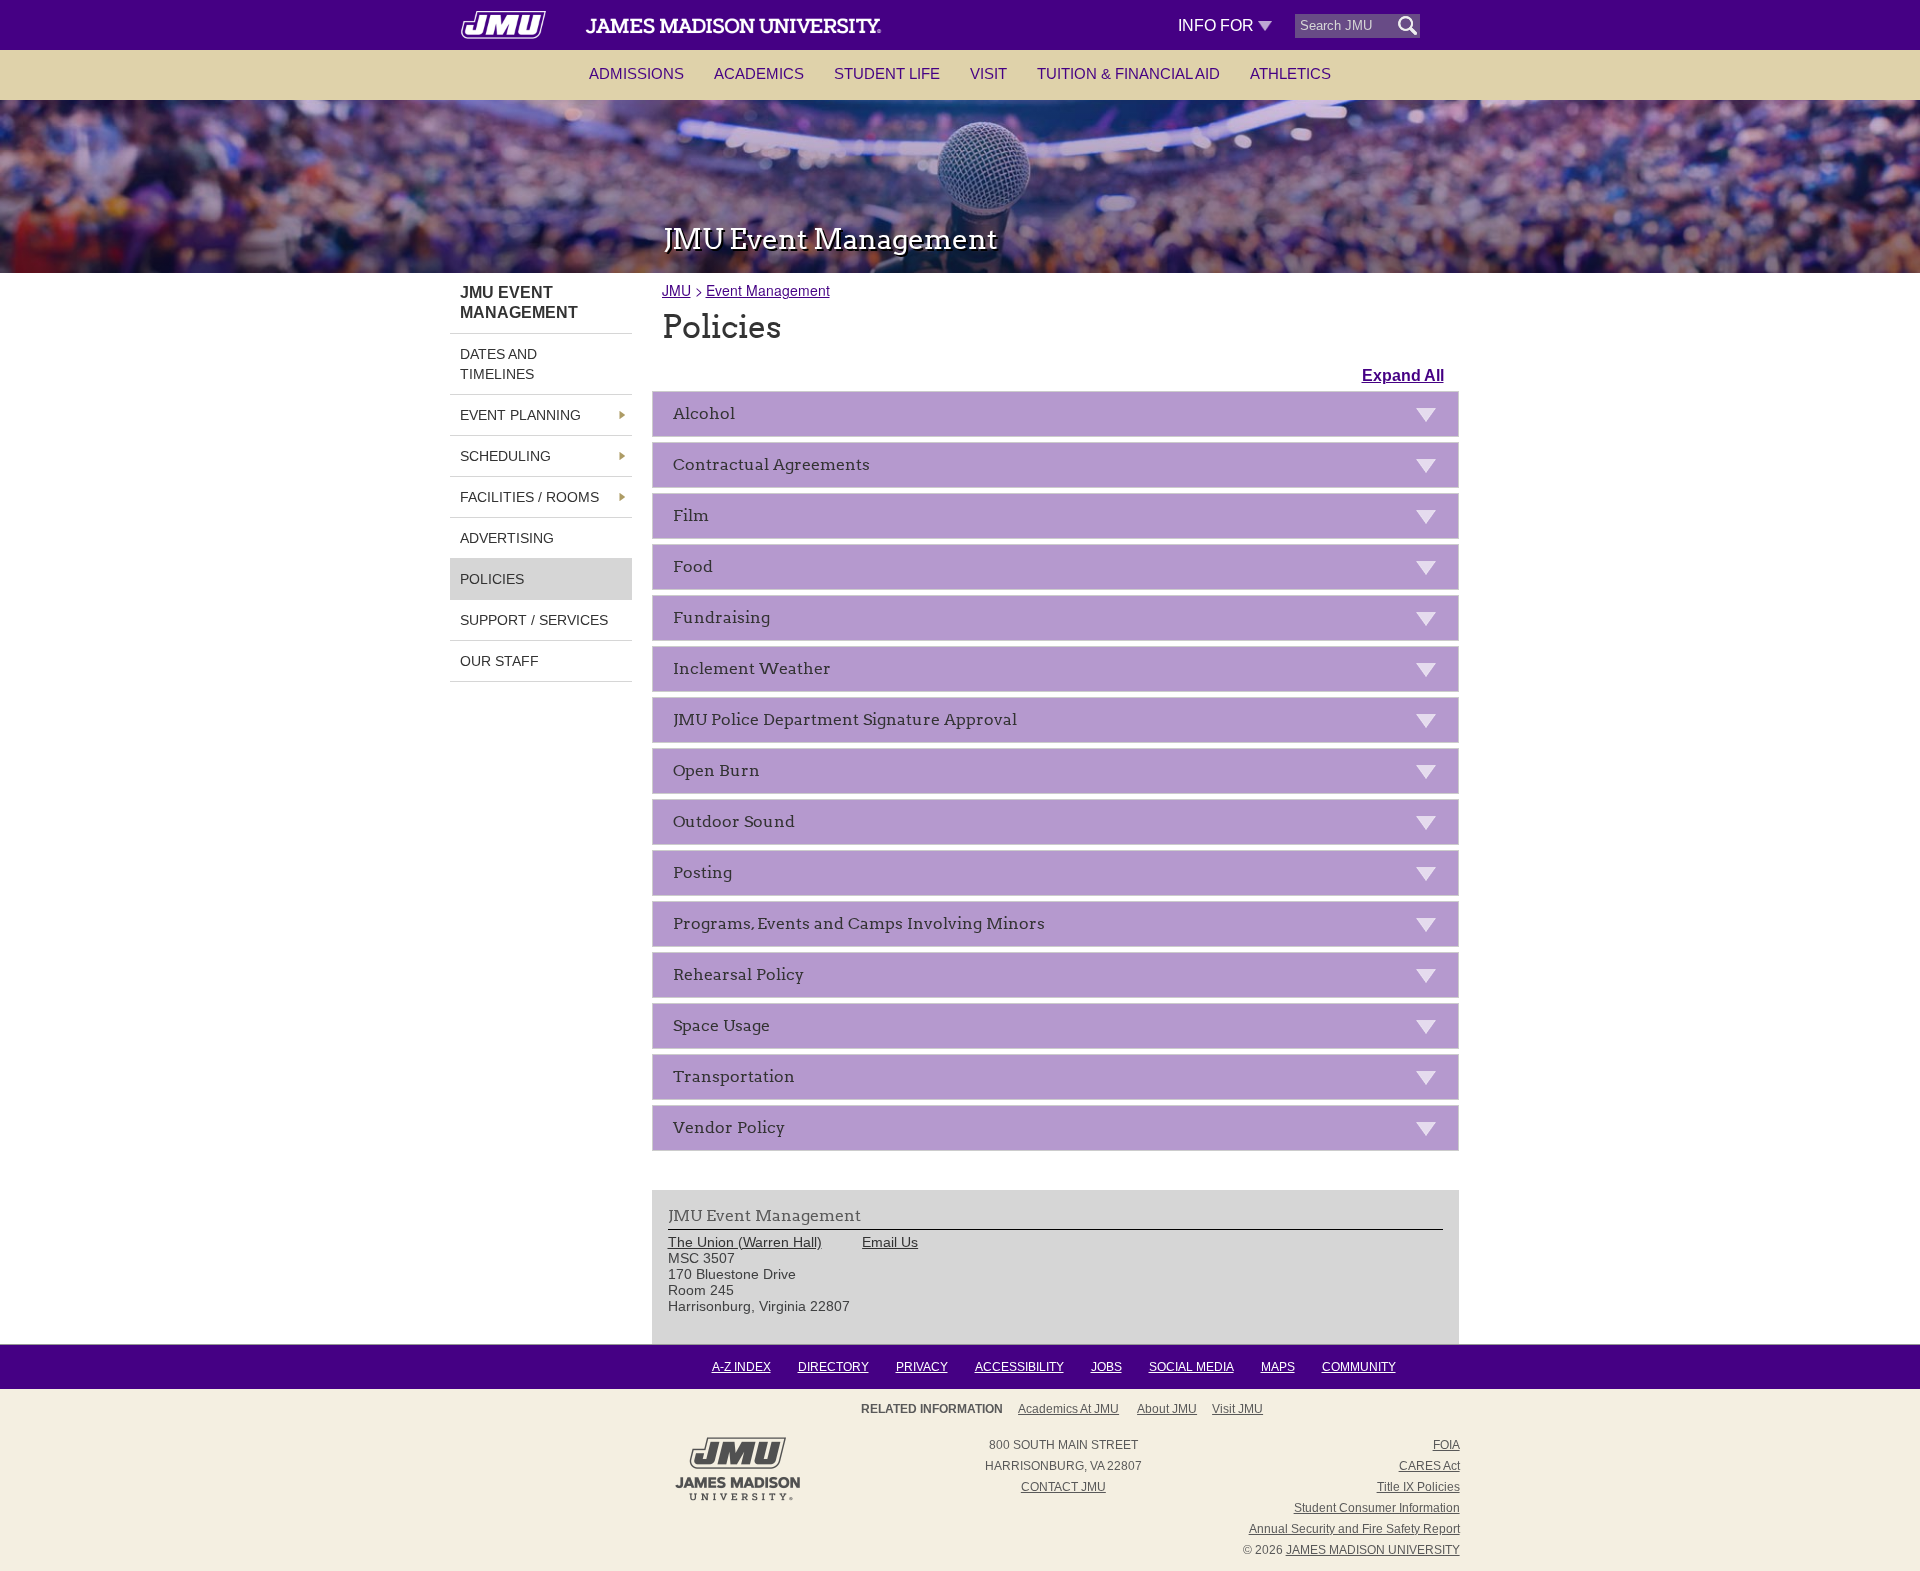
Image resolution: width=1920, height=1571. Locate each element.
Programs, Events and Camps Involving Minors (859, 923)
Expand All (1403, 375)
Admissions (636, 73)
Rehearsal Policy (738, 974)
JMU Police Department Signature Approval (845, 719)
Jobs (1106, 1367)
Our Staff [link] (499, 661)
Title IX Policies (1418, 1487)
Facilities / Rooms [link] (529, 497)
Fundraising (721, 617)
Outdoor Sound (734, 821)
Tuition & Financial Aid (1128, 73)
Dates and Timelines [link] (498, 364)
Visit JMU (1237, 1409)
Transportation (734, 1076)
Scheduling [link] (505, 456)
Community (1359, 1367)
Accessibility (1019, 1367)
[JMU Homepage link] (737, 1498)
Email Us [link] (890, 1242)
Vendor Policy (729, 1127)
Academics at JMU (1068, 1409)
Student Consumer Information (1377, 1508)
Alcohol (704, 413)
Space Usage (721, 1025)
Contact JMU (1063, 1487)
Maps (1278, 1367)
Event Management (768, 290)
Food (693, 566)
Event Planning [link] (520, 415)
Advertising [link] (507, 538)
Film (691, 515)
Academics (759, 73)
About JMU (1167, 1409)
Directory (833, 1367)
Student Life (887, 73)
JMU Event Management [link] (519, 302)
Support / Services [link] (534, 620)
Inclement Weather (752, 668)
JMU (676, 290)
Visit (988, 73)
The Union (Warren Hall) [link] (745, 1242)
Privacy (922, 1367)
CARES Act (1429, 1466)
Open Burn (716, 770)
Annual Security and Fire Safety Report (1354, 1529)
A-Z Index (741, 1367)
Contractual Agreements (771, 464)
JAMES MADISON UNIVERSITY (1373, 1550)
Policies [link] (492, 579)
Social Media (1191, 1367)
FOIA (1446, 1445)
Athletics (1290, 73)
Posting (702, 872)
